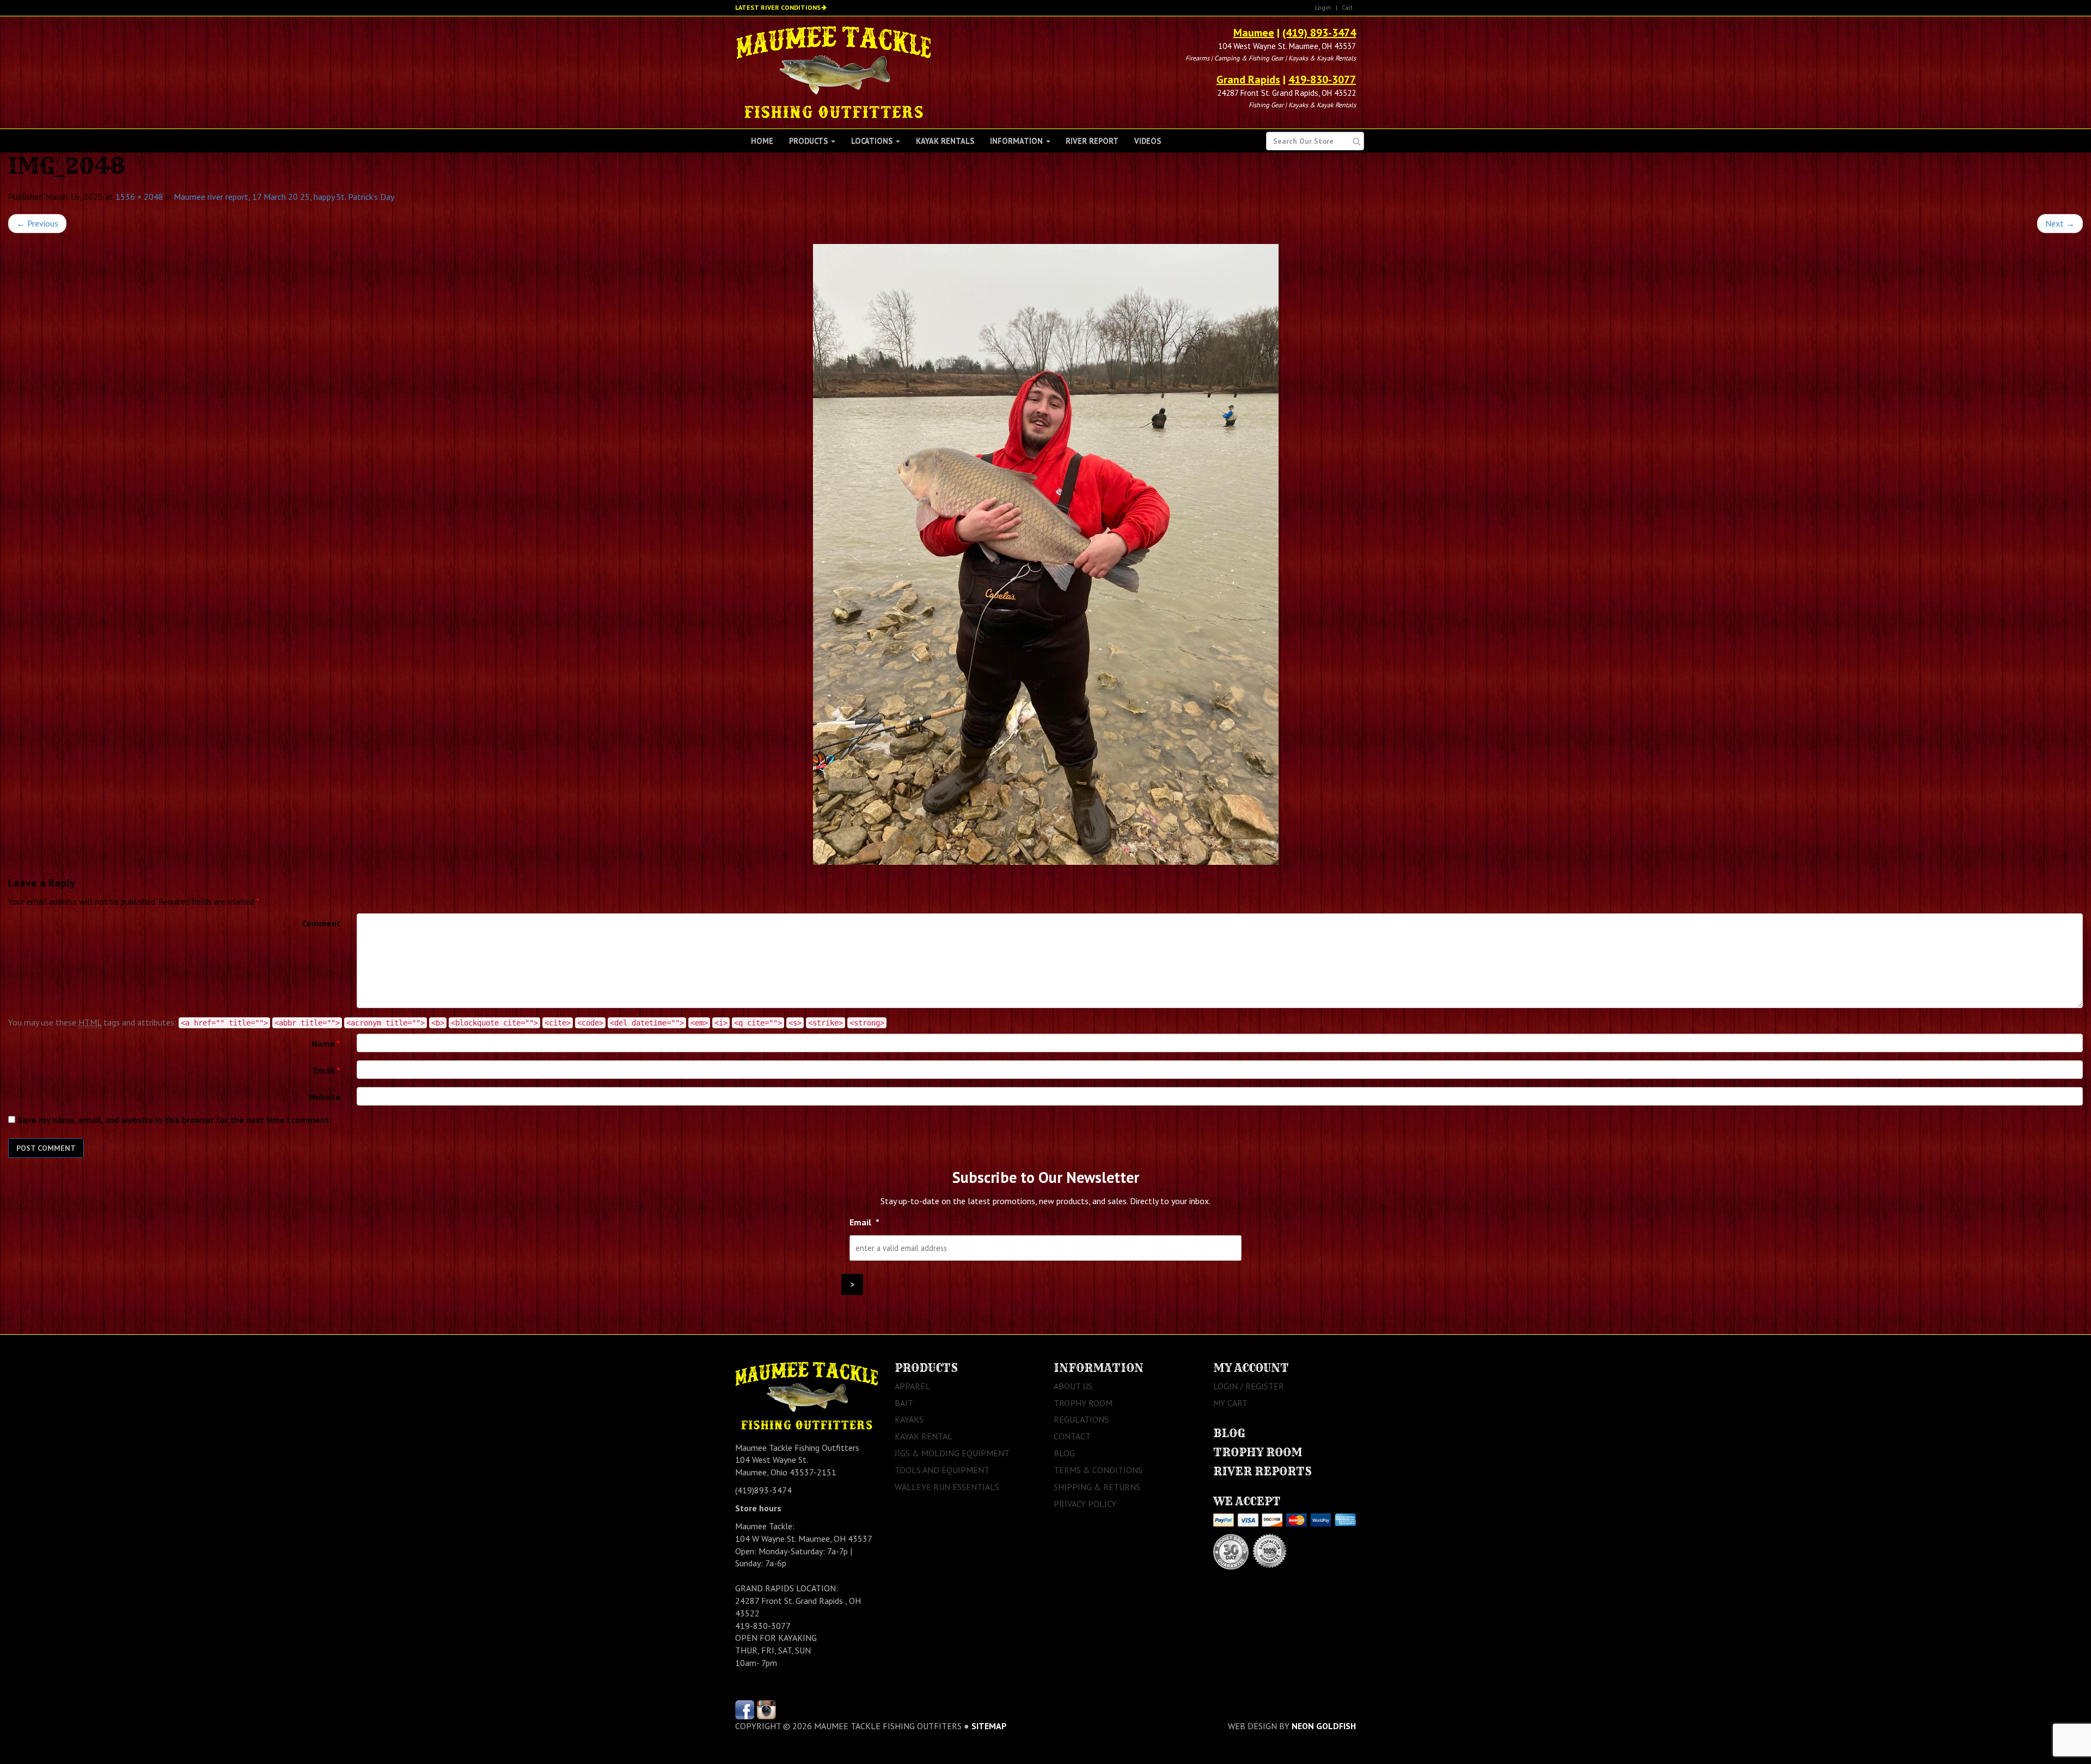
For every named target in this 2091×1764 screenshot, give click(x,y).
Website (324, 1097)
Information (1017, 141)
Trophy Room (1083, 1403)
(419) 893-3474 (1319, 33)
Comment (321, 923)
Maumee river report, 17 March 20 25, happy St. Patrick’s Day (284, 197)
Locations (873, 141)
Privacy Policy (1085, 1504)
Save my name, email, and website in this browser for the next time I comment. (174, 1120)
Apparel (912, 1386)
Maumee (1254, 33)
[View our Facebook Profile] (745, 1708)
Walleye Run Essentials (947, 1487)
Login (1323, 7)
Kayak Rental (924, 1436)
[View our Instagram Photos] (766, 1708)
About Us (1073, 1386)
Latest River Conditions (778, 7)
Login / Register (1249, 1386)
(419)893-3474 (763, 1490)
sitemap (989, 1726)
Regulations (1081, 1419)
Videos (1148, 141)
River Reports (1262, 1471)
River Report (1092, 141)
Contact (1072, 1436)
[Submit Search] (1357, 141)
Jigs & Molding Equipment (952, 1453)
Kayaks (909, 1419)
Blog (1064, 1453)
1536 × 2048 (139, 197)
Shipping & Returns (1097, 1487)
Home (762, 141)
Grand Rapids (1248, 80)
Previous (37, 223)
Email (327, 1070)
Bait (904, 1403)
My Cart (1230, 1403)
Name (326, 1043)
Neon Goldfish (1324, 1726)
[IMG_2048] (1045, 554)
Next (2060, 223)
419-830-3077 (1322, 80)
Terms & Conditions (1098, 1470)
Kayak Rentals (945, 141)
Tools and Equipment (942, 1470)
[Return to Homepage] (833, 71)
